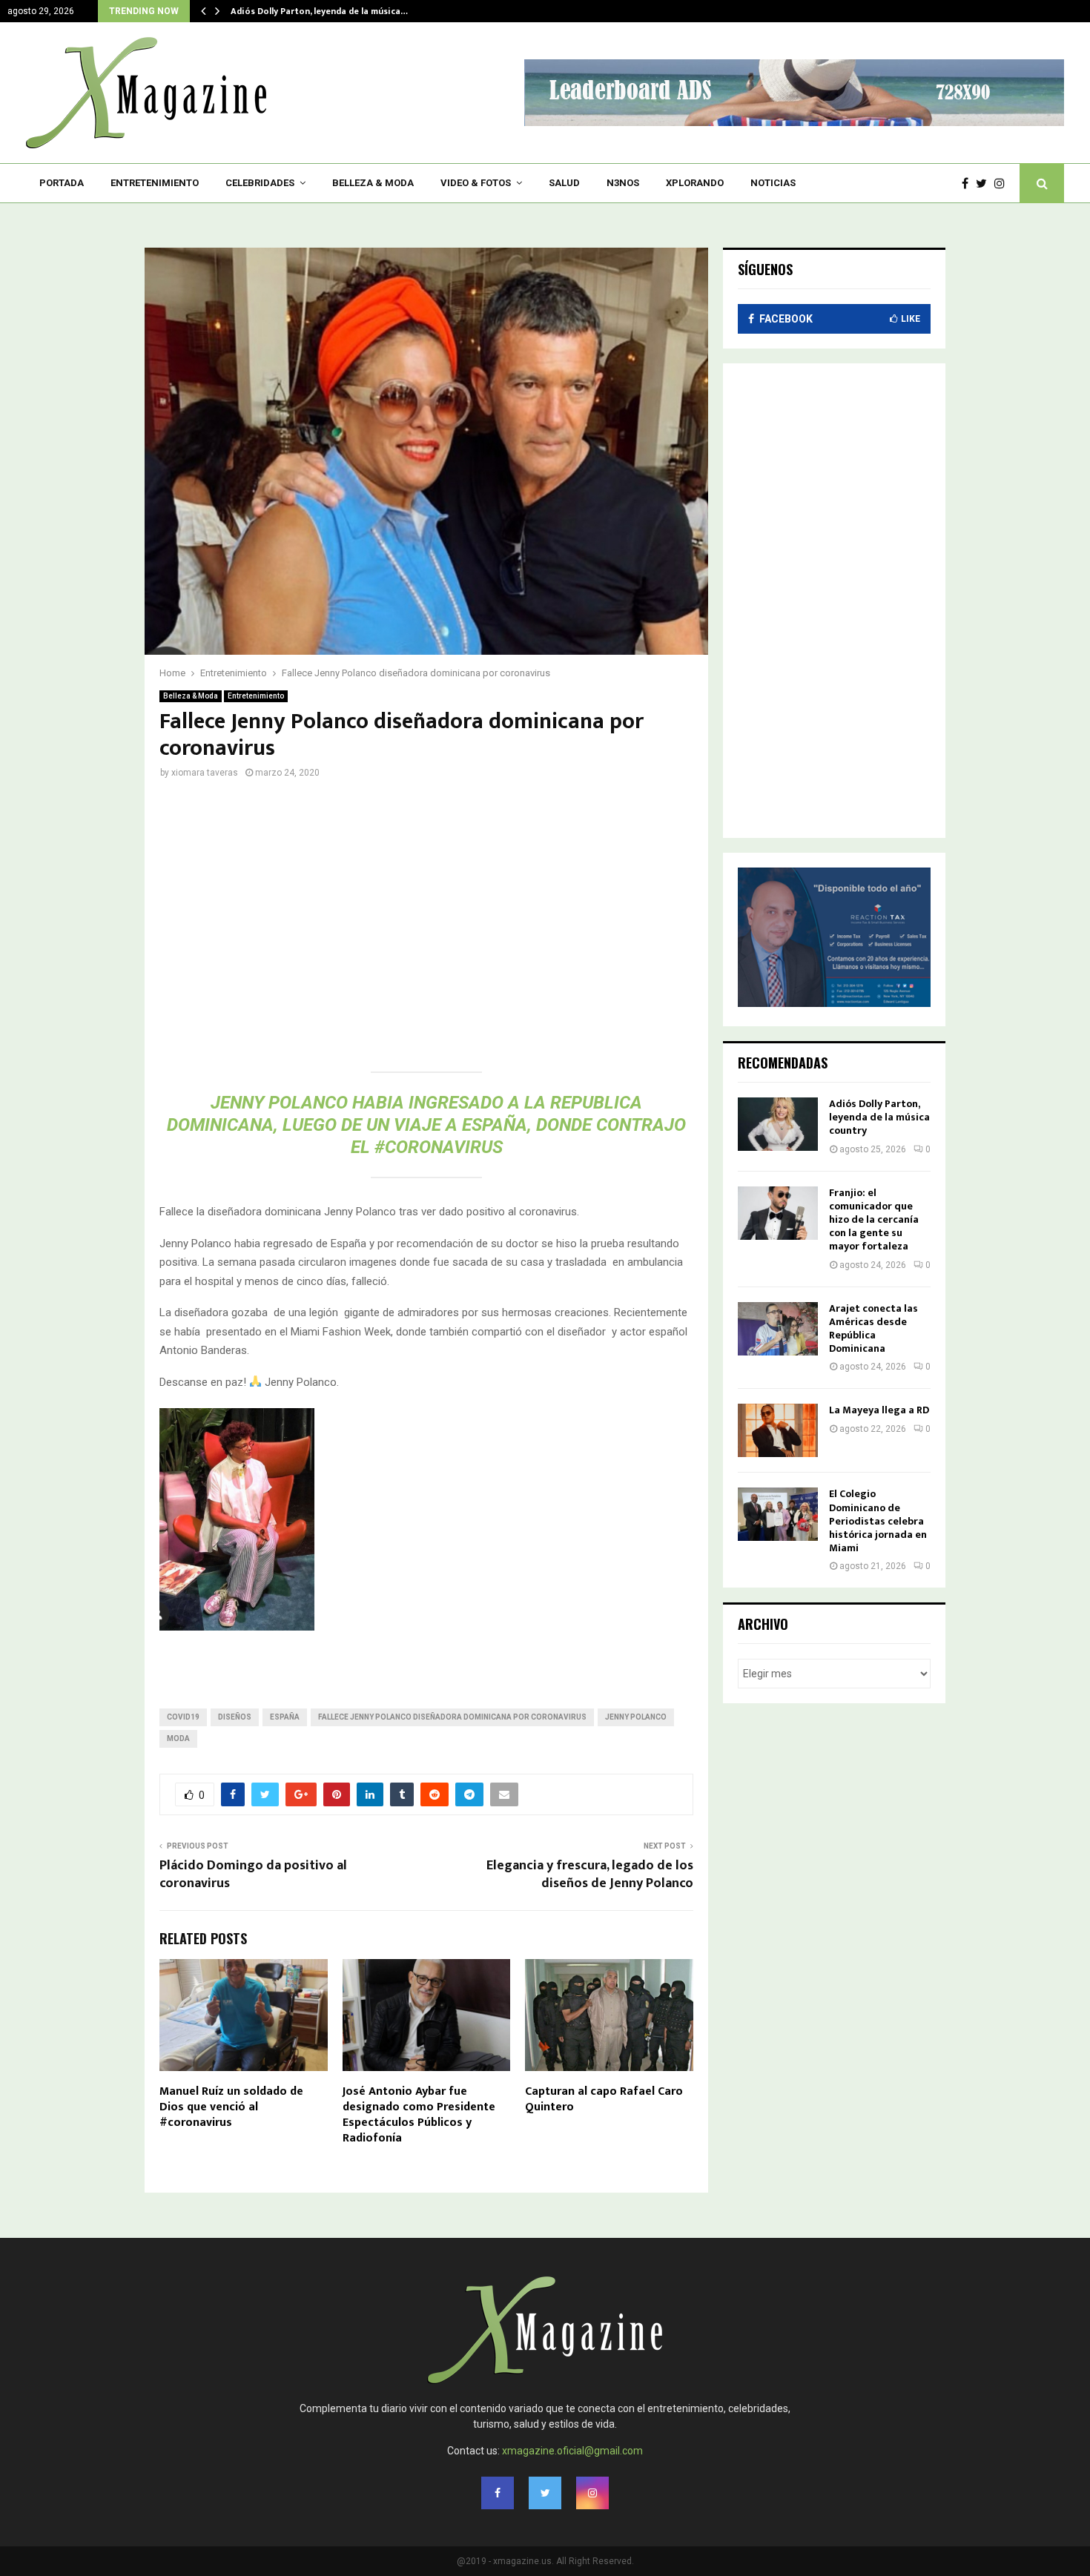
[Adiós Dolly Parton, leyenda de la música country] (778, 1124)
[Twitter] (985, 184)
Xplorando (695, 183)
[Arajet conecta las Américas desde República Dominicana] (778, 1329)
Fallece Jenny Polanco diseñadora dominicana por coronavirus (452, 1717)
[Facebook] (969, 184)
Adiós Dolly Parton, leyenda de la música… (319, 11)
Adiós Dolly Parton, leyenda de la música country (879, 1117)
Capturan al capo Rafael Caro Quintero (604, 2099)
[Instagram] (1003, 184)
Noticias (773, 183)
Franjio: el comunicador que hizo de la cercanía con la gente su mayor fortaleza (874, 1220)
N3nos (623, 183)
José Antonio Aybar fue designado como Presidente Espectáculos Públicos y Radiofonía (419, 2114)
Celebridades (260, 183)
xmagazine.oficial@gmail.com (572, 2451)
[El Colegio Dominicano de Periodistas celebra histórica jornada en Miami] (778, 1514)
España (285, 1717)
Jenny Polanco (636, 1717)
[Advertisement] (426, 915)
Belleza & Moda (373, 183)
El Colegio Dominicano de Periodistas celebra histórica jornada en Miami (878, 1521)
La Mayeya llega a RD (879, 1410)
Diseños (235, 1717)
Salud (564, 183)
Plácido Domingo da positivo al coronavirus (253, 1875)
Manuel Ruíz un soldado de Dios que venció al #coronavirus (231, 2107)
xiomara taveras (205, 773)
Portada (62, 183)
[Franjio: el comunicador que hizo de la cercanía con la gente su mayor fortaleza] (778, 1213)
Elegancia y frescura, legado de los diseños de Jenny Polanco (590, 1875)
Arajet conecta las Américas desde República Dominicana (873, 1329)
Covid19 (183, 1717)
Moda (178, 1738)
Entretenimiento (155, 183)
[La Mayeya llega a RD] (778, 1430)
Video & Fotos (476, 183)
